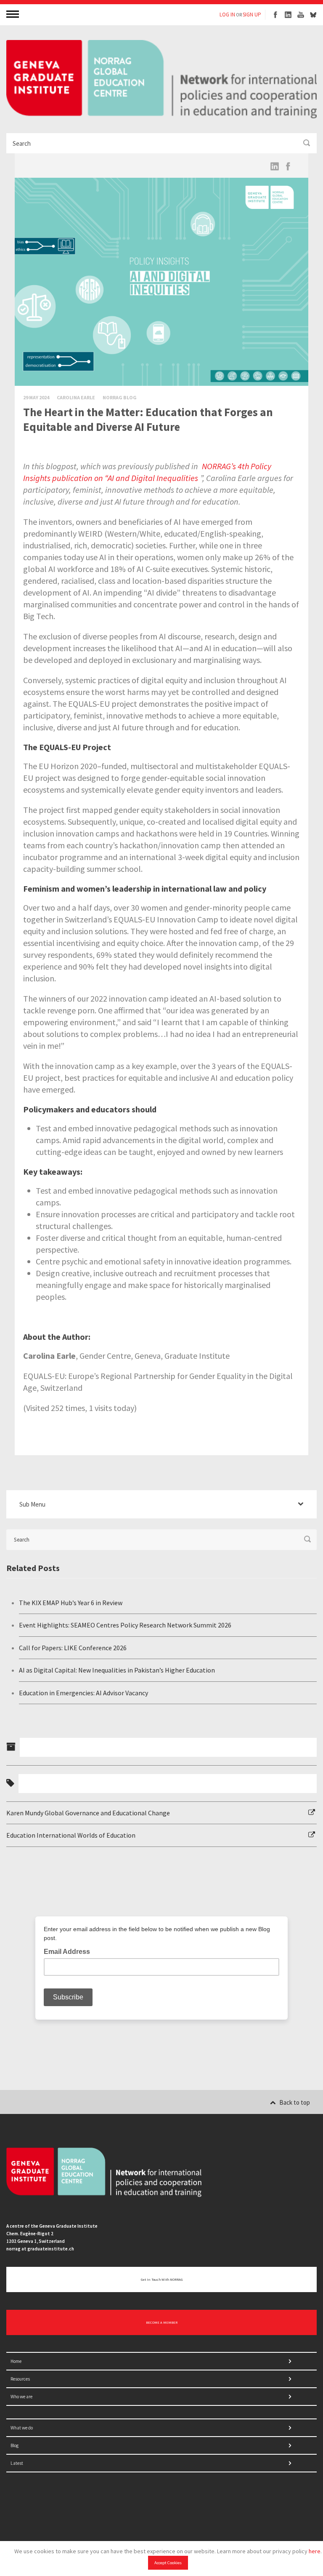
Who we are (21, 2397)
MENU (13, 14)
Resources (20, 2379)
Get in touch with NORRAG (162, 2279)
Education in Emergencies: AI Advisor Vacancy (83, 1693)
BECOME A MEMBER (162, 2322)
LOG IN (227, 15)
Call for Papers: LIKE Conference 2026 (73, 1648)
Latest (17, 2463)
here (315, 2551)
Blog (15, 2445)
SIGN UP (252, 15)
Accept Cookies (168, 2563)
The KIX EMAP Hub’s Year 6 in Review (71, 1603)
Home (16, 2361)
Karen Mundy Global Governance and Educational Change (88, 1813)
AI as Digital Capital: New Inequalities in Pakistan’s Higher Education (117, 1670)
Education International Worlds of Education (71, 1835)
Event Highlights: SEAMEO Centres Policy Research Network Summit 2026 (125, 1625)
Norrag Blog (120, 397)
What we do (22, 2428)
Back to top (295, 2102)
